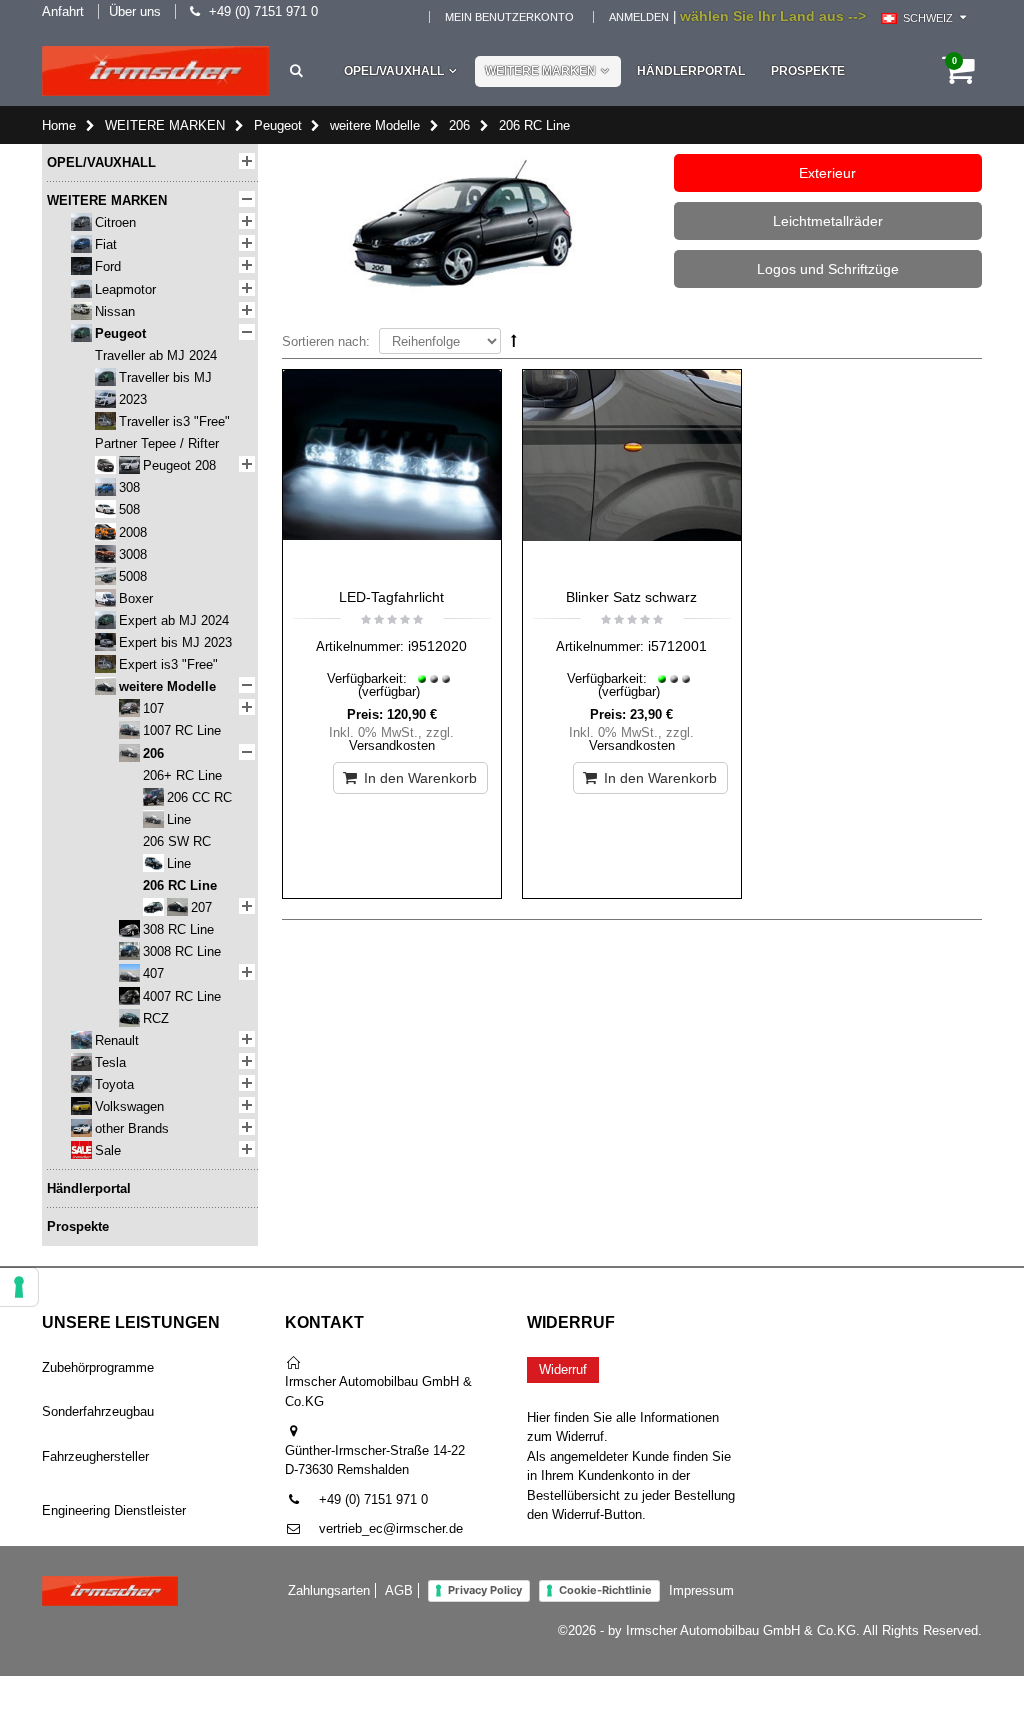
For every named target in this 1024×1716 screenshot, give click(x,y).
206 (459, 125)
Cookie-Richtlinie (605, 1590)
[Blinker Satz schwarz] (632, 474)
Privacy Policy (485, 1590)
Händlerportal (691, 71)
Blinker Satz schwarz (631, 597)
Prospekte (808, 71)
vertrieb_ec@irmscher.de (391, 1528)
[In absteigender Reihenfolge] (514, 340)
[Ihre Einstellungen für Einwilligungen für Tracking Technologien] (19, 1287)
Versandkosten (392, 745)
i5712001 (677, 646)
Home (59, 125)
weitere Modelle (375, 125)
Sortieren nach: (326, 341)
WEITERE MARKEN (540, 71)
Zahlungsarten (329, 1590)
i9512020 (437, 646)
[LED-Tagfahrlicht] (392, 474)
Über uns (135, 11)
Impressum (701, 1590)
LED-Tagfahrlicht (391, 597)
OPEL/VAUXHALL (394, 71)
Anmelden (639, 17)
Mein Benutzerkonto (509, 17)
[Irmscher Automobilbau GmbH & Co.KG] (155, 71)
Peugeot (278, 125)
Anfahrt (63, 11)
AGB (399, 1590)
